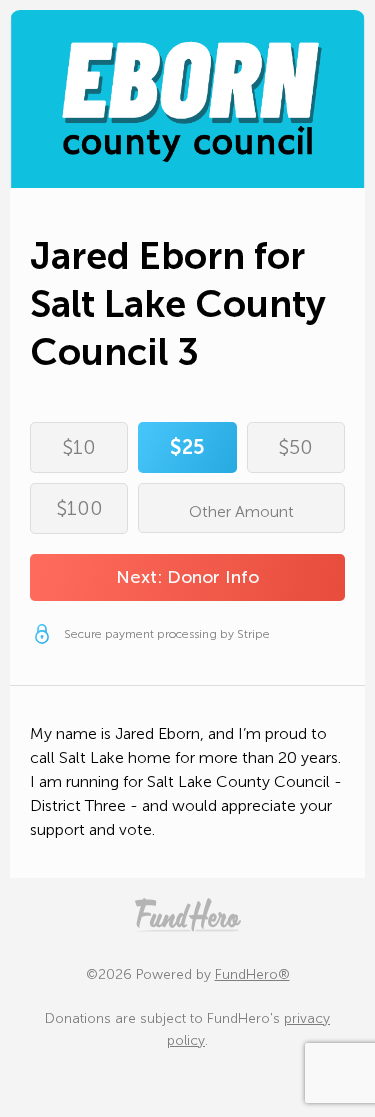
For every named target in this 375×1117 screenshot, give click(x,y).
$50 (295, 447)
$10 (79, 447)
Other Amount (241, 511)
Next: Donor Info (187, 577)
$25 (187, 447)
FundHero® (252, 974)
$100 (79, 508)
